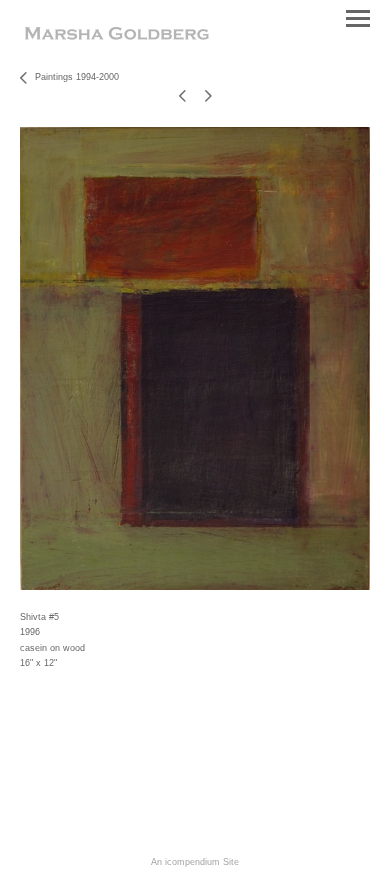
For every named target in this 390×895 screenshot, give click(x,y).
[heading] (117, 36)
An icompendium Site (195, 862)
